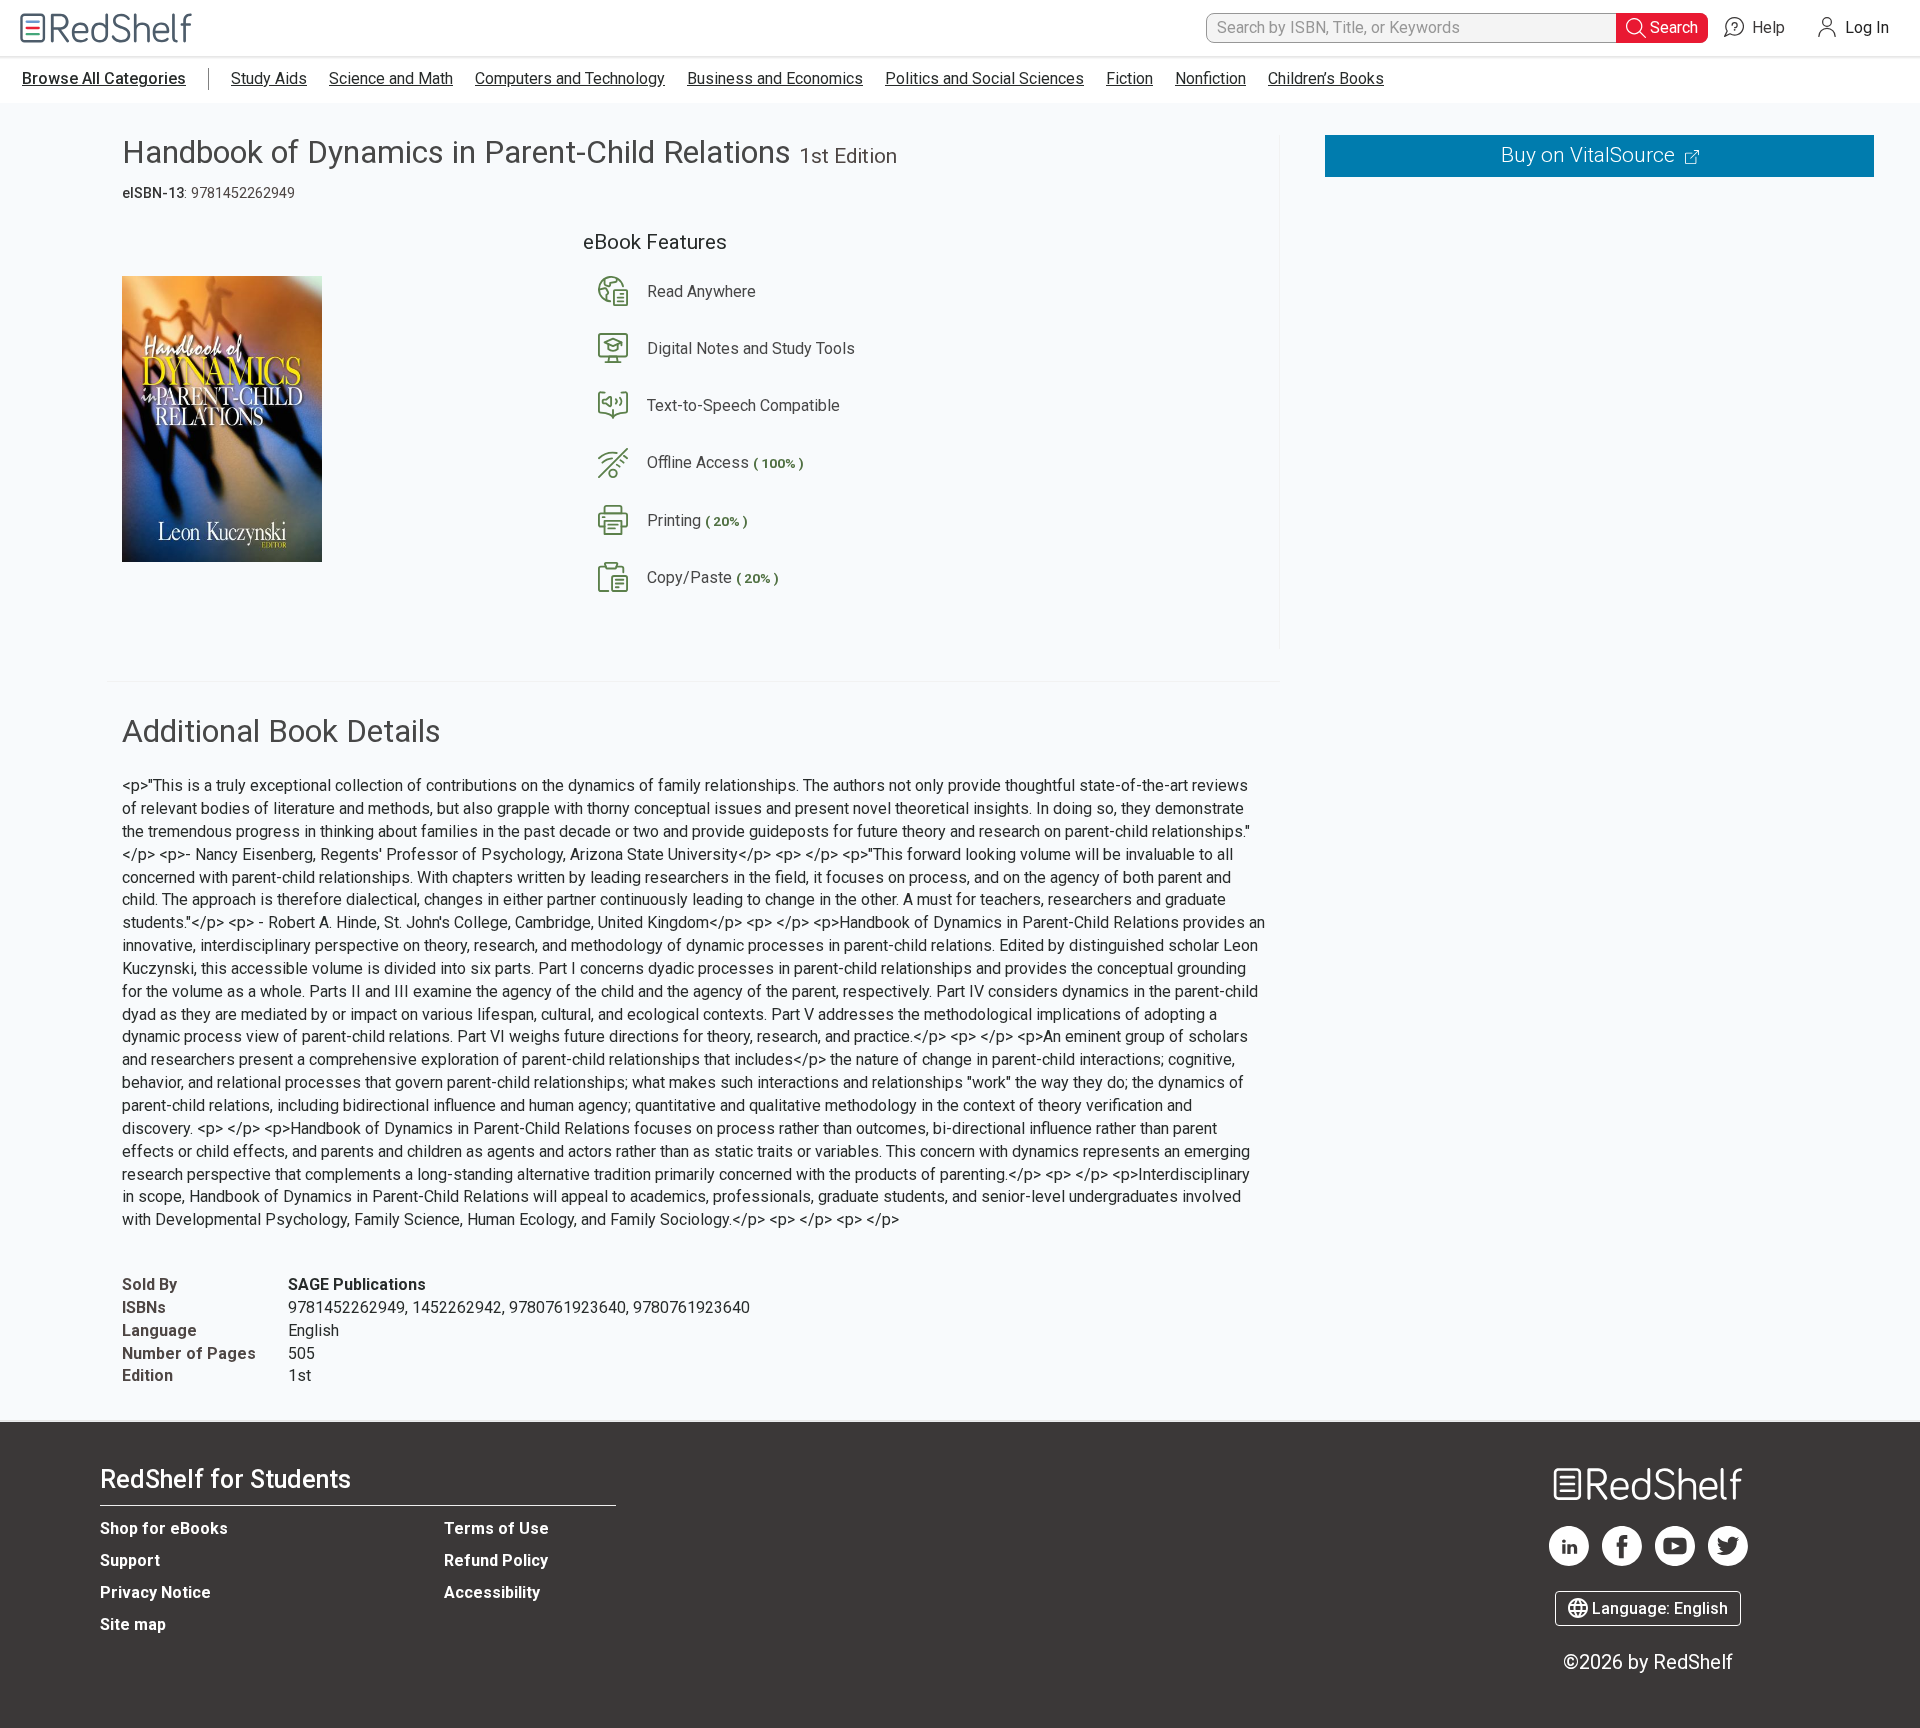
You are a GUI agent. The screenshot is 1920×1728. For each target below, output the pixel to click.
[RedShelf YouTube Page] (1675, 1561)
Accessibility (492, 1592)
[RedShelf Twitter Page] (1728, 1561)
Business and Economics (775, 78)
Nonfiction (1210, 78)
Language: (1658, 1608)
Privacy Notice (155, 1592)
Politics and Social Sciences (984, 78)
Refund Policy (496, 1560)
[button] (669, 291)
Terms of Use (496, 1528)
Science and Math (391, 78)
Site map (133, 1624)
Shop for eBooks (164, 1528)
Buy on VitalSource (1590, 155)
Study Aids (269, 78)
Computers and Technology (570, 78)
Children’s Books (1326, 78)
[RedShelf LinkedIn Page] (1569, 1561)
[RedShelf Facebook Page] (1622, 1561)
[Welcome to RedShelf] (106, 28)
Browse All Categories (104, 78)
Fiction (1129, 78)
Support (130, 1560)
